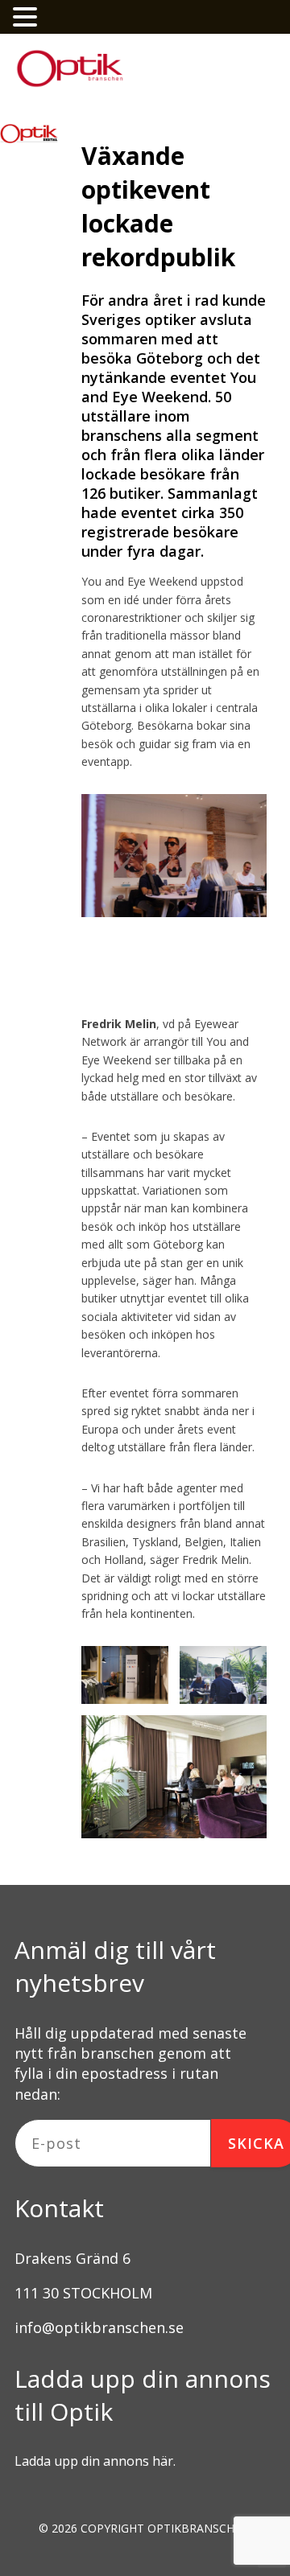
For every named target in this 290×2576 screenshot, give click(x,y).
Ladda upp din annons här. (95, 2461)
